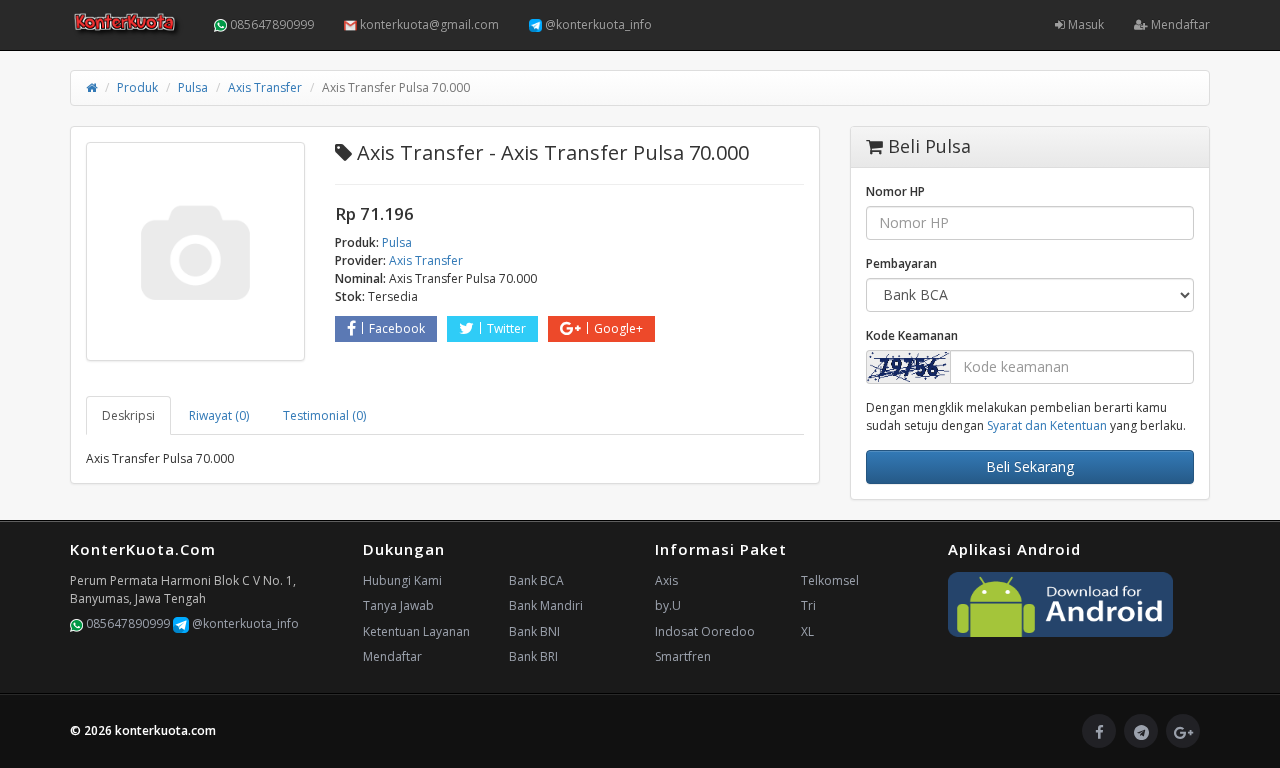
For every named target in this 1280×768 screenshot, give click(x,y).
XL (807, 631)
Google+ (618, 328)
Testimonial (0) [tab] (324, 415)
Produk (137, 87)
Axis (666, 580)
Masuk (1084, 24)
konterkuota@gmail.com (428, 24)
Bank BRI (533, 656)
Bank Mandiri (546, 605)
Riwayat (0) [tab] (219, 415)
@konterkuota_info (597, 24)
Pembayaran (901, 263)
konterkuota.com (165, 730)
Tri (808, 605)
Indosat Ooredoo (705, 631)
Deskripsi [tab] (128, 415)
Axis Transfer (265, 87)
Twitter (506, 328)
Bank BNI (534, 631)
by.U (668, 605)
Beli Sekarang (1030, 466)
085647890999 (270, 24)
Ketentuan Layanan (416, 631)
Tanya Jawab (398, 605)
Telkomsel (830, 580)
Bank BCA (536, 580)
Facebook (397, 328)
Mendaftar (1179, 24)
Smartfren (683, 656)
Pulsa (193, 87)
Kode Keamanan (912, 335)
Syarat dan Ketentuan (1047, 425)
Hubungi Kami (402, 580)
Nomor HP (895, 191)
